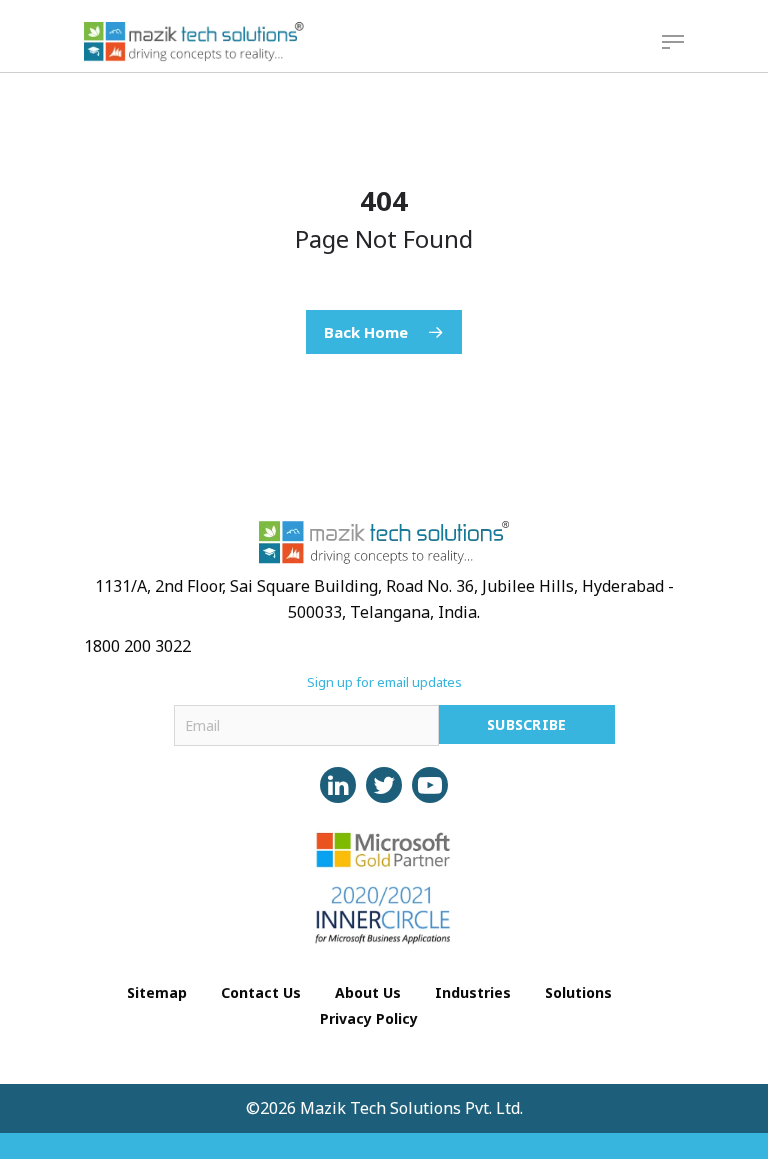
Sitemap (157, 992)
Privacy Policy (369, 1018)
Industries (473, 992)
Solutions (578, 992)
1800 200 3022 (137, 646)
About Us (368, 992)
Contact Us (261, 992)
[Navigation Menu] (673, 42)
